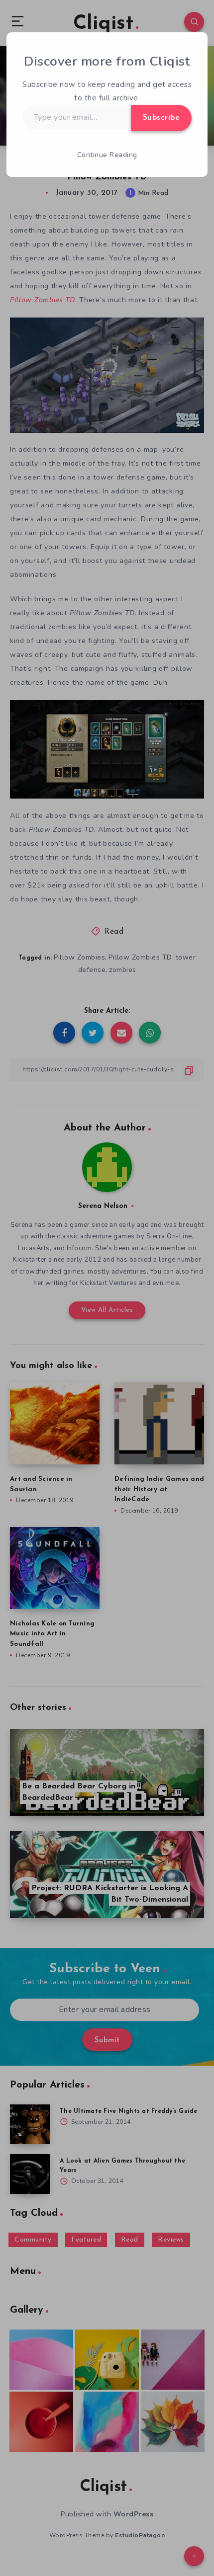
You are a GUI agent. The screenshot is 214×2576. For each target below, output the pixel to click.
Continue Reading (107, 155)
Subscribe (161, 118)
